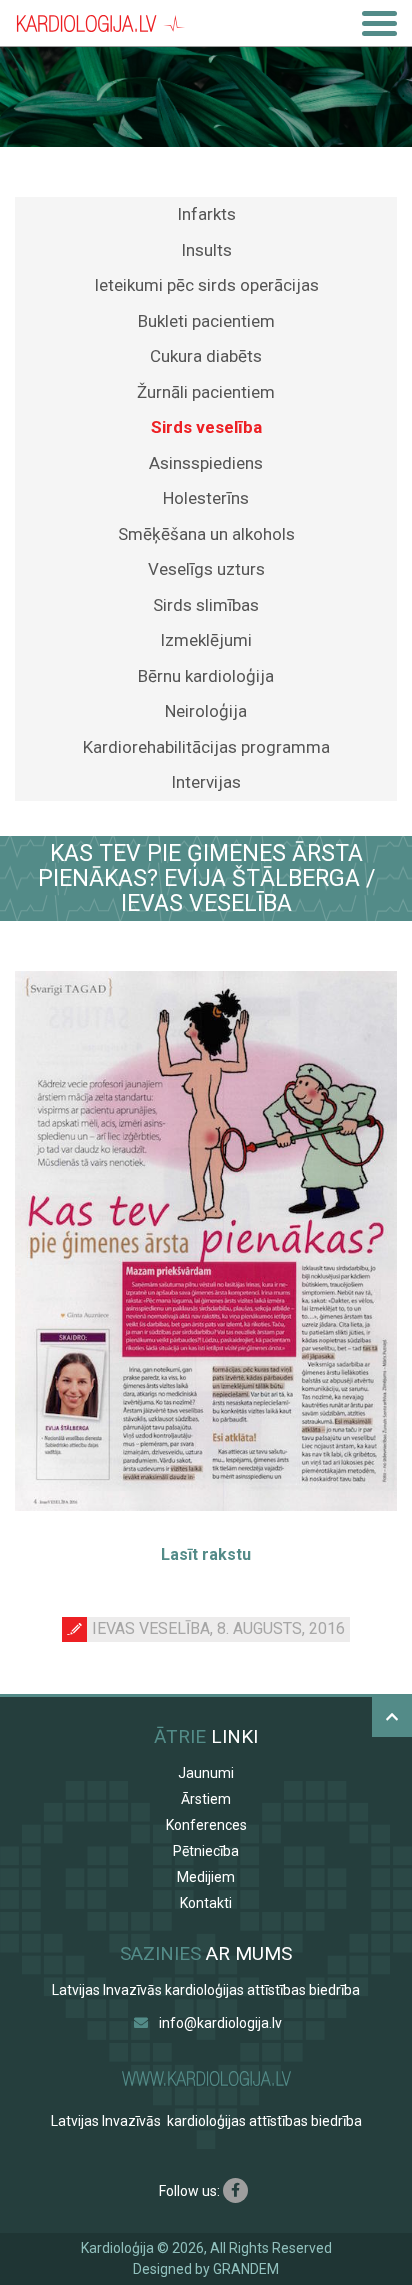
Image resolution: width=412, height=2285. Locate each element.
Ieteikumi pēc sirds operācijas (206, 285)
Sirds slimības (206, 605)
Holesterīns (206, 498)
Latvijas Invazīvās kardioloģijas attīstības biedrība (206, 1990)
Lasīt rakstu (206, 1554)
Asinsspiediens (206, 463)
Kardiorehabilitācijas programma (206, 747)
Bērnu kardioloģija (206, 676)
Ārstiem (206, 1799)
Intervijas (206, 782)
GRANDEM (246, 2269)
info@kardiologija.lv (220, 2023)
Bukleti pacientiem (206, 321)
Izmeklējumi (206, 640)
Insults (206, 250)
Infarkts (206, 214)
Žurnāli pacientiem (206, 392)
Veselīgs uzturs (206, 569)
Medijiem (206, 1877)
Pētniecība (206, 1851)
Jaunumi (206, 1773)
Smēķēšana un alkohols (206, 534)
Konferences (206, 1825)
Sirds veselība (206, 427)
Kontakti (206, 1903)
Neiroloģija (206, 711)
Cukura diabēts (206, 356)
